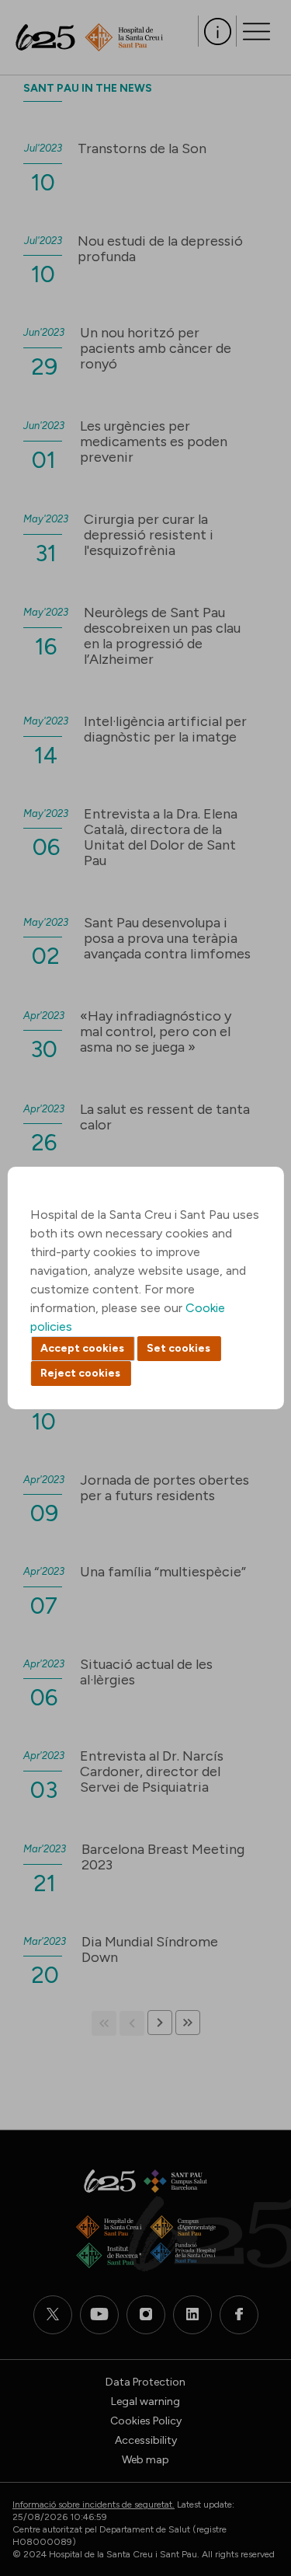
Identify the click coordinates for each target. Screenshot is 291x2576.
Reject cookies (80, 1373)
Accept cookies (82, 1348)
